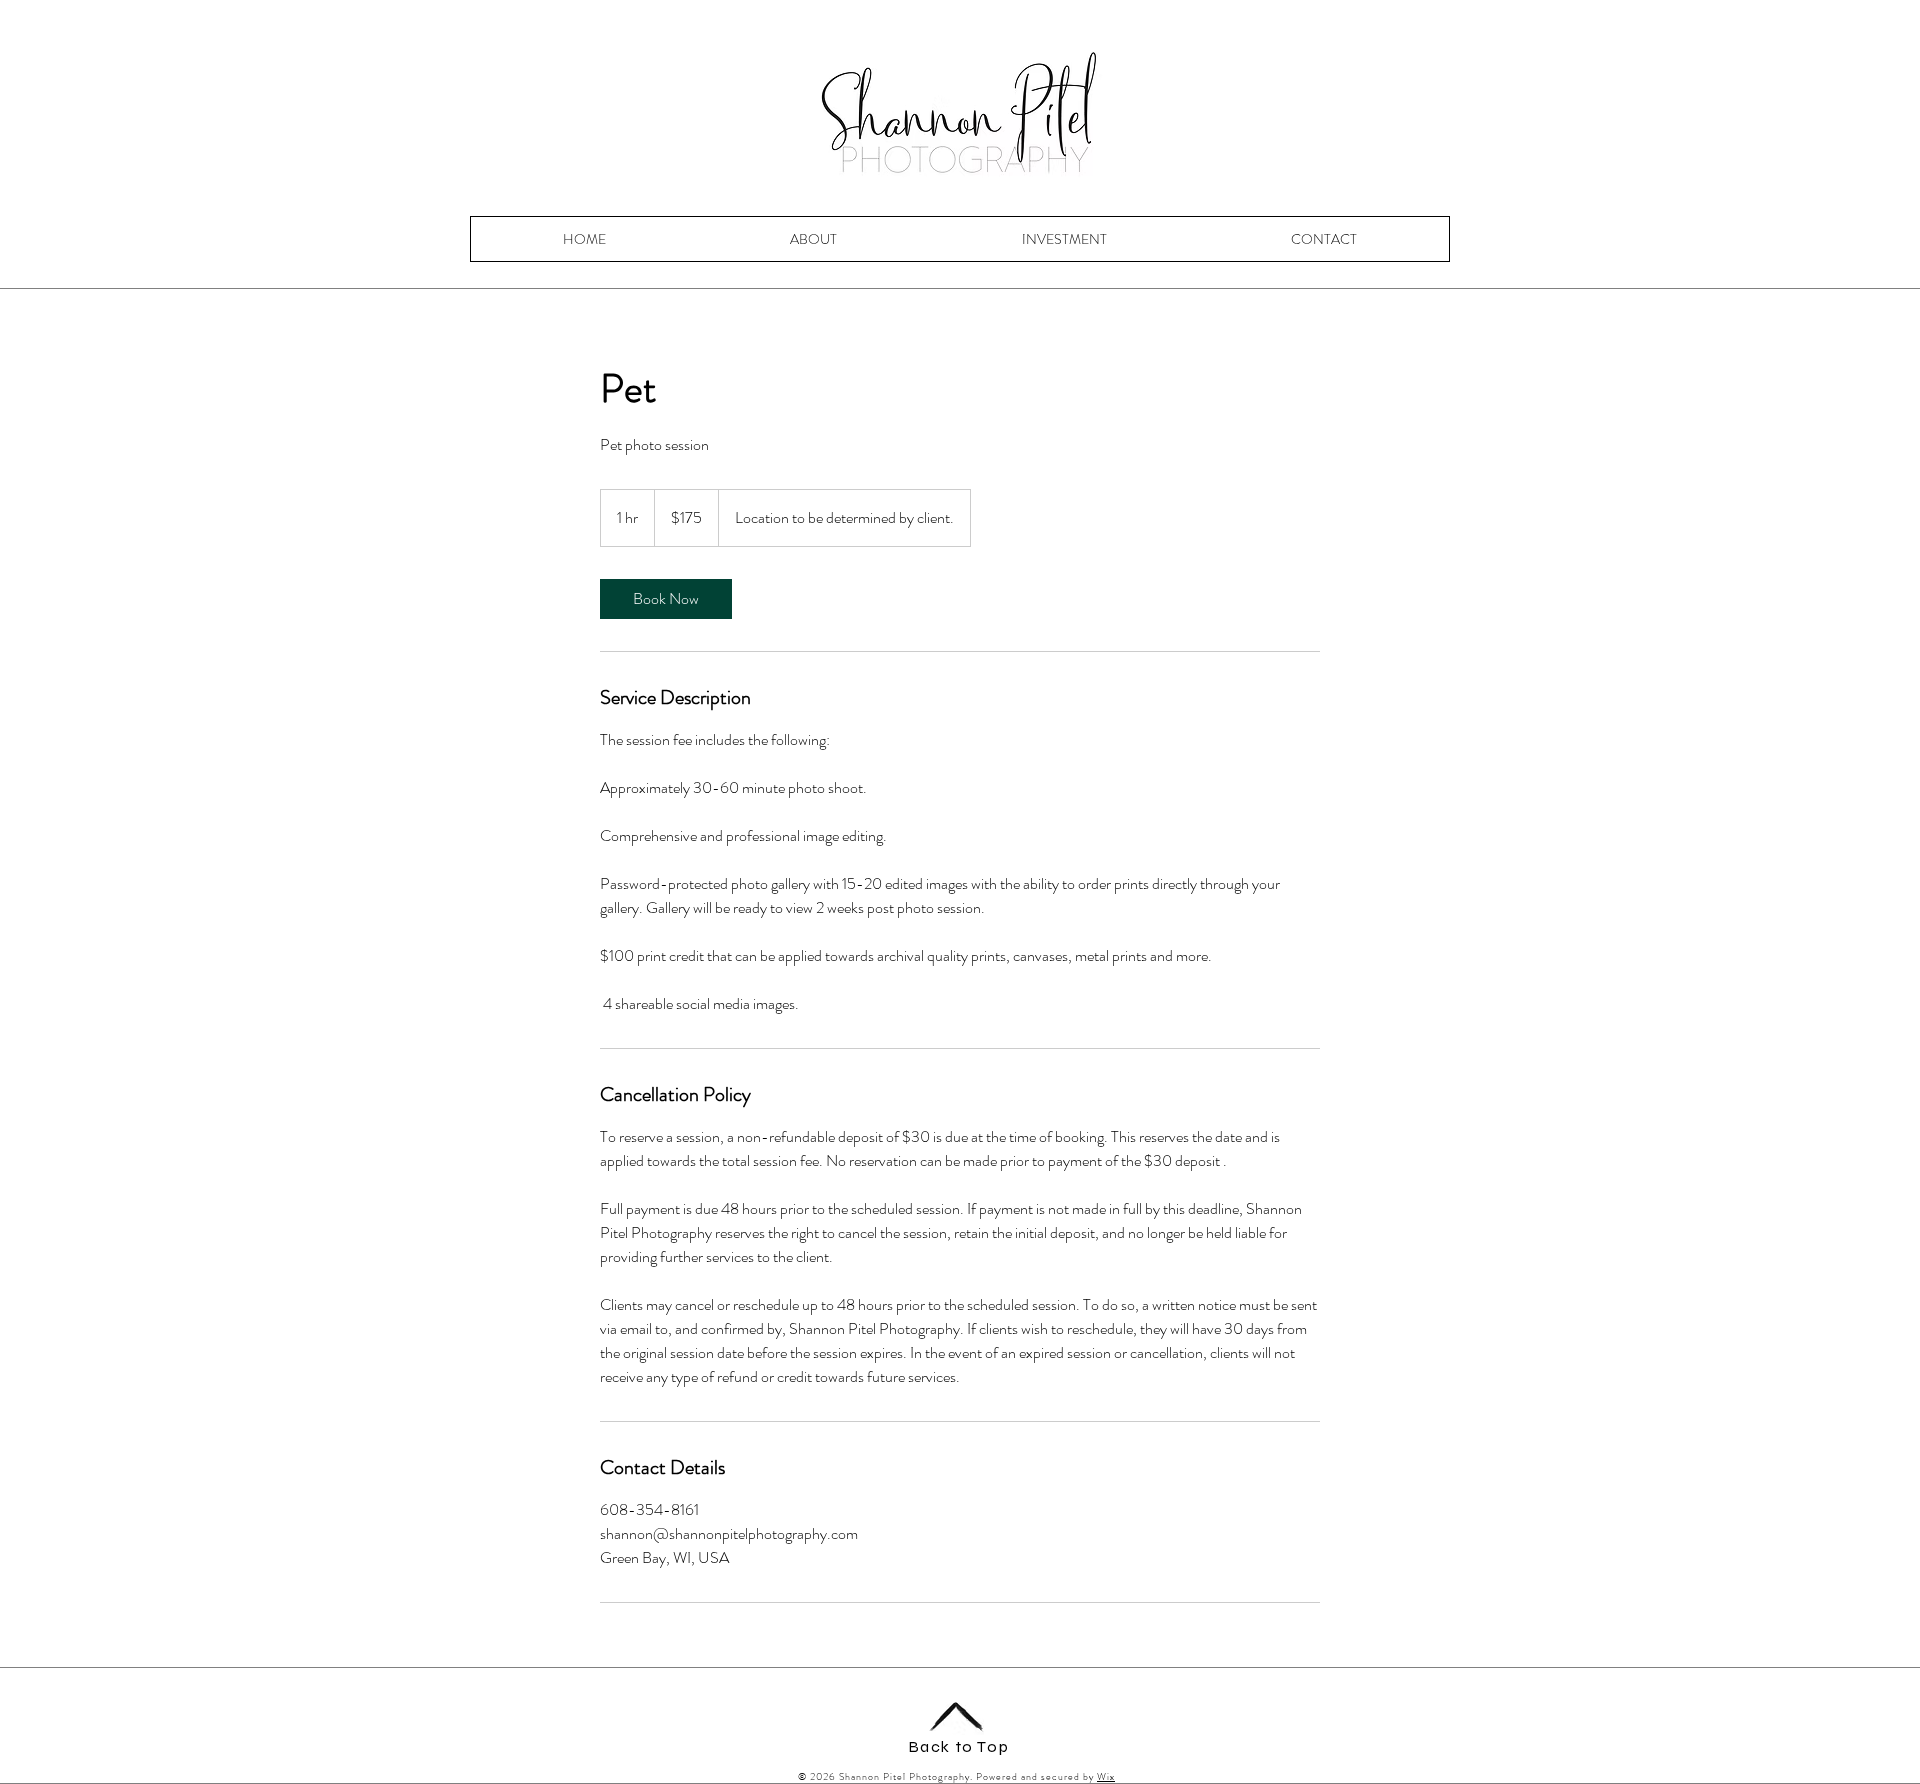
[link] (666, 599)
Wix (1106, 1776)
